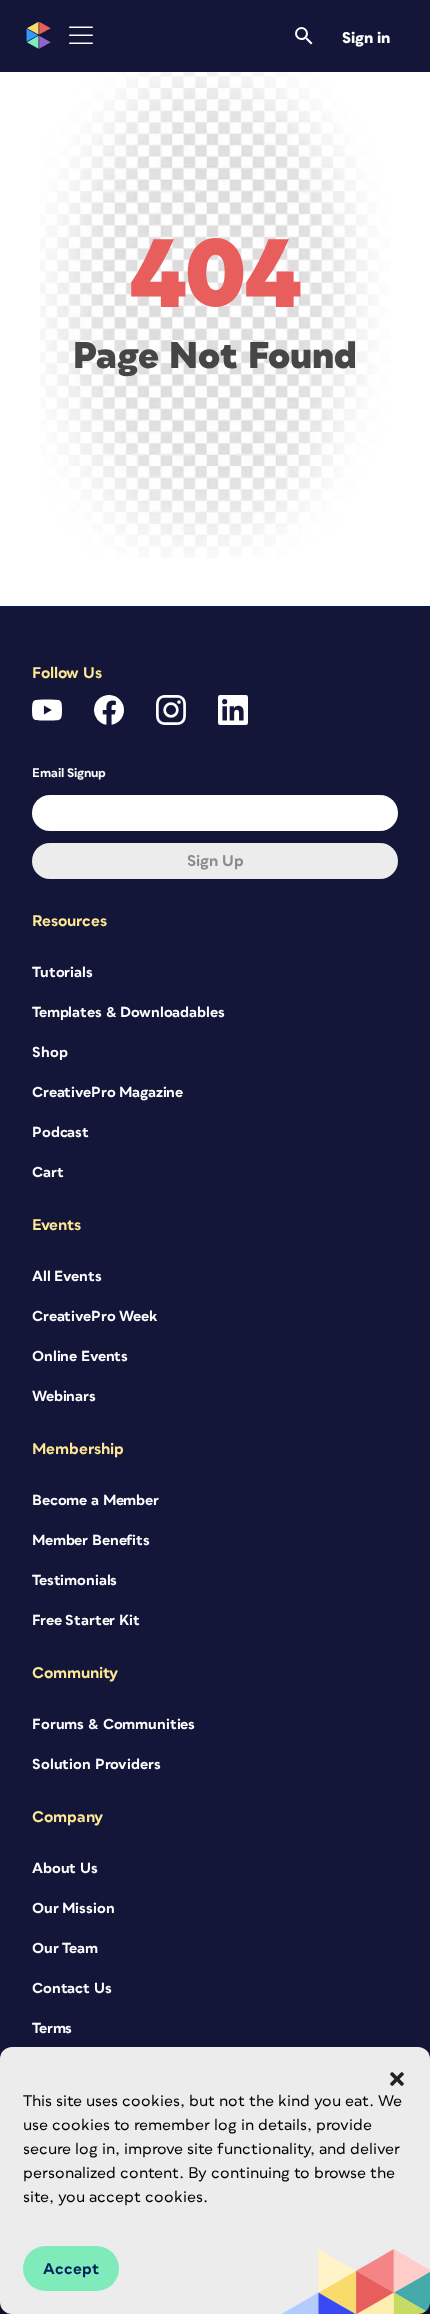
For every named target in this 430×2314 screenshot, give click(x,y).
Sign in (366, 38)
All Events (67, 1276)
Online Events (80, 1356)
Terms (52, 2028)
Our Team (65, 1948)
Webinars (64, 1396)
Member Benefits (91, 1540)
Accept (71, 2269)
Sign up (215, 861)
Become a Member (95, 1500)
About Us (65, 1868)
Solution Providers (96, 1764)
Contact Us (72, 1988)
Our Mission (73, 1908)
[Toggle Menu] (81, 35)
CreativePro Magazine (107, 1092)
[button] (397, 2079)
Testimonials (74, 1580)
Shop (49, 1052)
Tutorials (62, 972)
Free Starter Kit (86, 1620)
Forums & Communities (113, 1724)
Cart (47, 1172)
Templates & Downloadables (128, 1012)
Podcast (60, 1132)
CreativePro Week (94, 1316)
